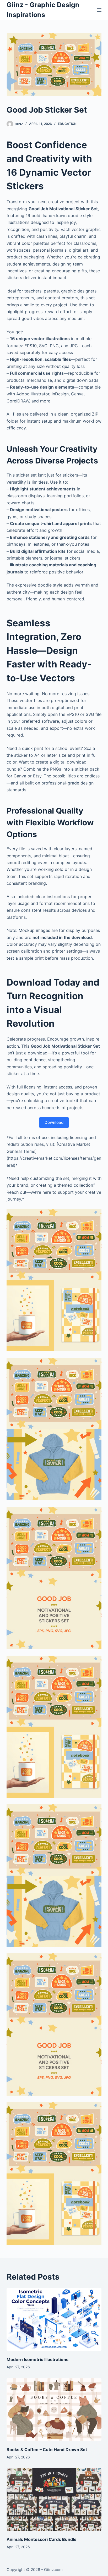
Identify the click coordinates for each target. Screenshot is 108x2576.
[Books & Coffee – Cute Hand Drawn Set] (54, 2409)
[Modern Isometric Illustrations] (54, 2319)
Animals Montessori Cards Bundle (42, 2539)
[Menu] (99, 10)
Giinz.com (53, 2570)
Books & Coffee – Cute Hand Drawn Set (47, 2450)
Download (54, 1122)
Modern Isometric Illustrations (37, 2359)
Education (67, 124)
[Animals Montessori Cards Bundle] (54, 2500)
